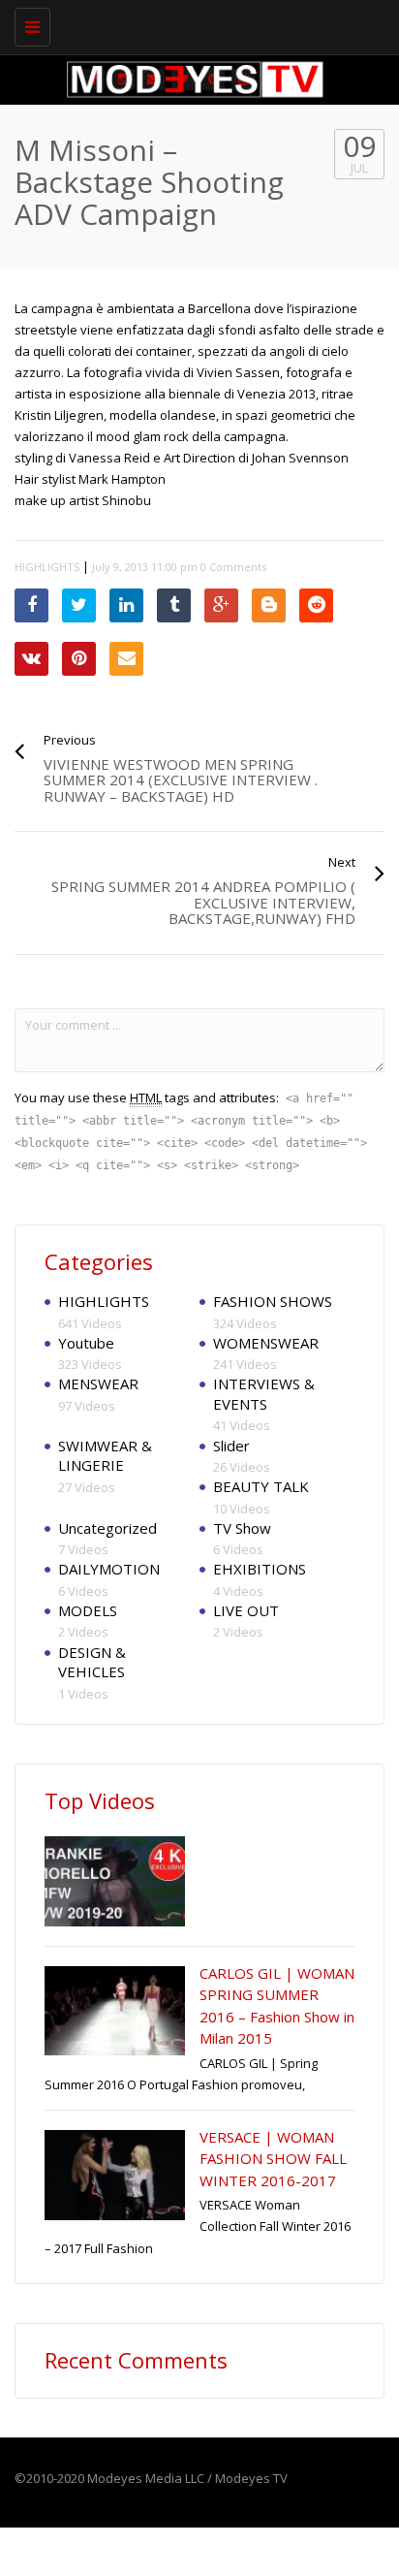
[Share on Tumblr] (174, 605)
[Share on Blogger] (269, 605)
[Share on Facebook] (31, 605)
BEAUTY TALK (261, 1486)
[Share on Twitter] (79, 605)
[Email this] (126, 659)
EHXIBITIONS (260, 1569)
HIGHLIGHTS (47, 567)
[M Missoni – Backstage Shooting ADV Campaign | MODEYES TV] (195, 24)
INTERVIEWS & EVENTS (264, 1394)
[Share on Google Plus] (221, 605)
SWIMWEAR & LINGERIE (105, 1456)
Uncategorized (107, 1528)
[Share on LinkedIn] (126, 605)
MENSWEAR (98, 1383)
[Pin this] (79, 659)
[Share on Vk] (31, 659)
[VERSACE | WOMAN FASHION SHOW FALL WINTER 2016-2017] (115, 2175)
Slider (231, 1446)
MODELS (88, 1610)
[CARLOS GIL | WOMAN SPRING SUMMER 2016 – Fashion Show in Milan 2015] (115, 2011)
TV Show (242, 1528)
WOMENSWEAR (266, 1343)
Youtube (86, 1343)
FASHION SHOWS (273, 1301)
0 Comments (233, 567)
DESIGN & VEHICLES (92, 1662)
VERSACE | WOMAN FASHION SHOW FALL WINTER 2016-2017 (273, 2159)
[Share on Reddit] (316, 605)
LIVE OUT (246, 1610)
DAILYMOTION (109, 1569)
